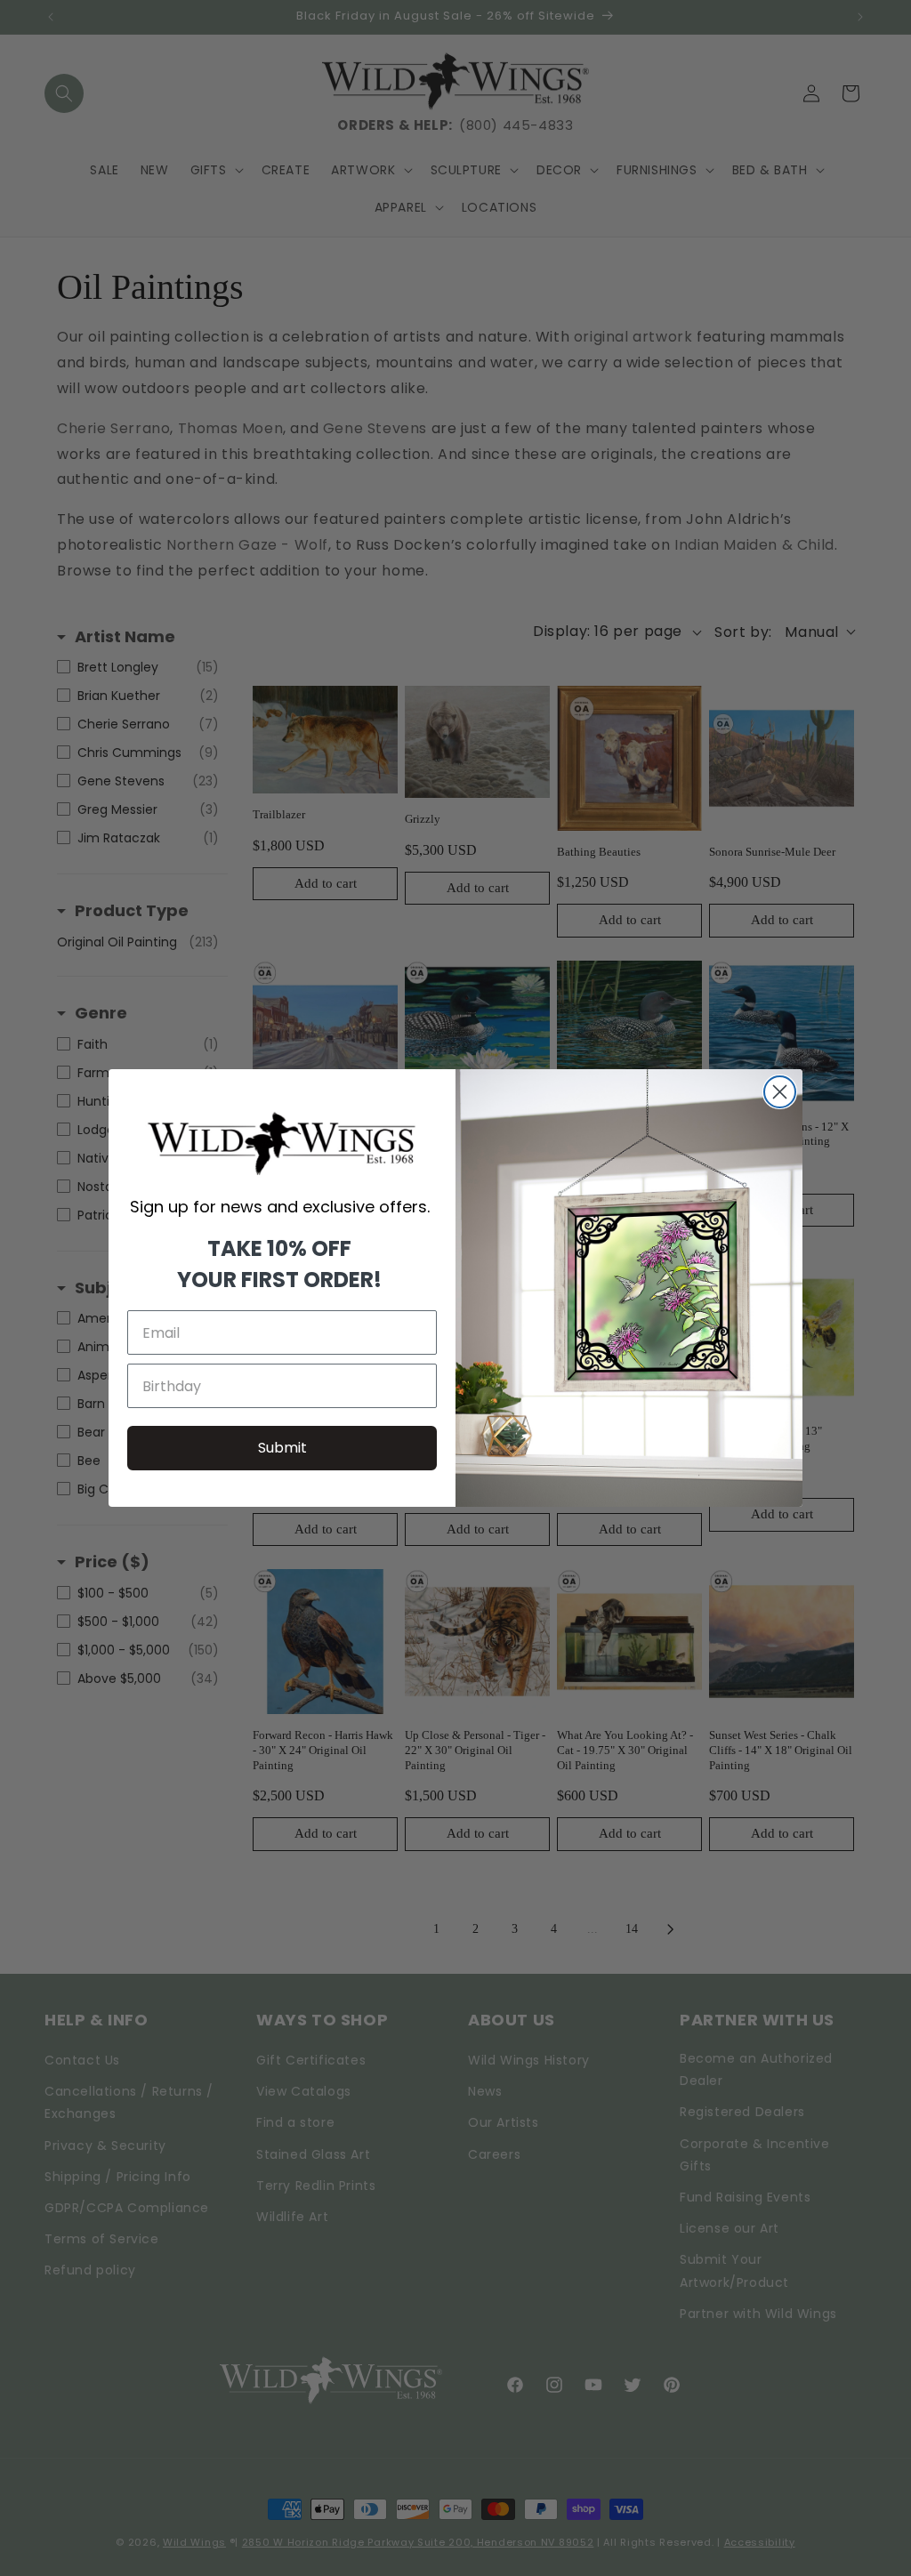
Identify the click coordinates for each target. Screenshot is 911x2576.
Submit (282, 1448)
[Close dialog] (780, 1092)
